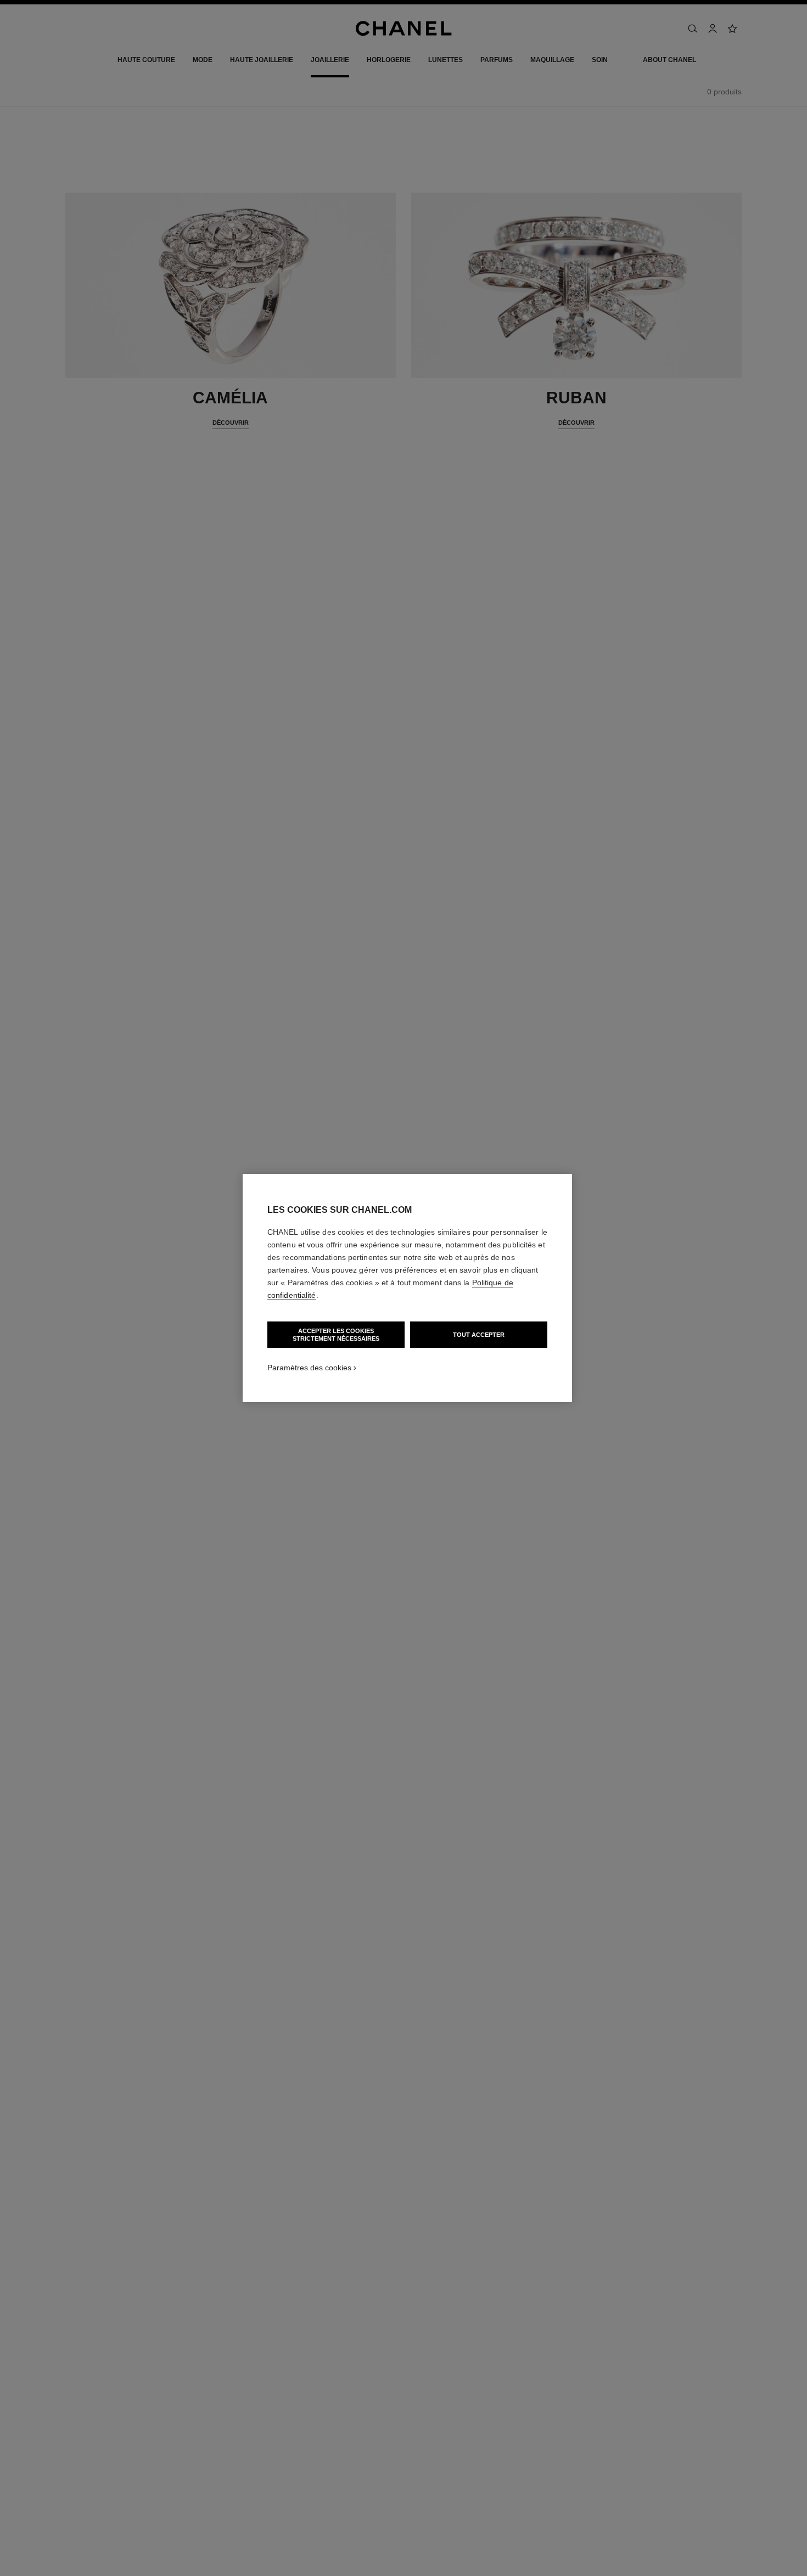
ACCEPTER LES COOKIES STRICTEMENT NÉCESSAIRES (336, 1335)
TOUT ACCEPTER (479, 1335)
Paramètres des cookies (309, 1368)
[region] (407, 1288)
